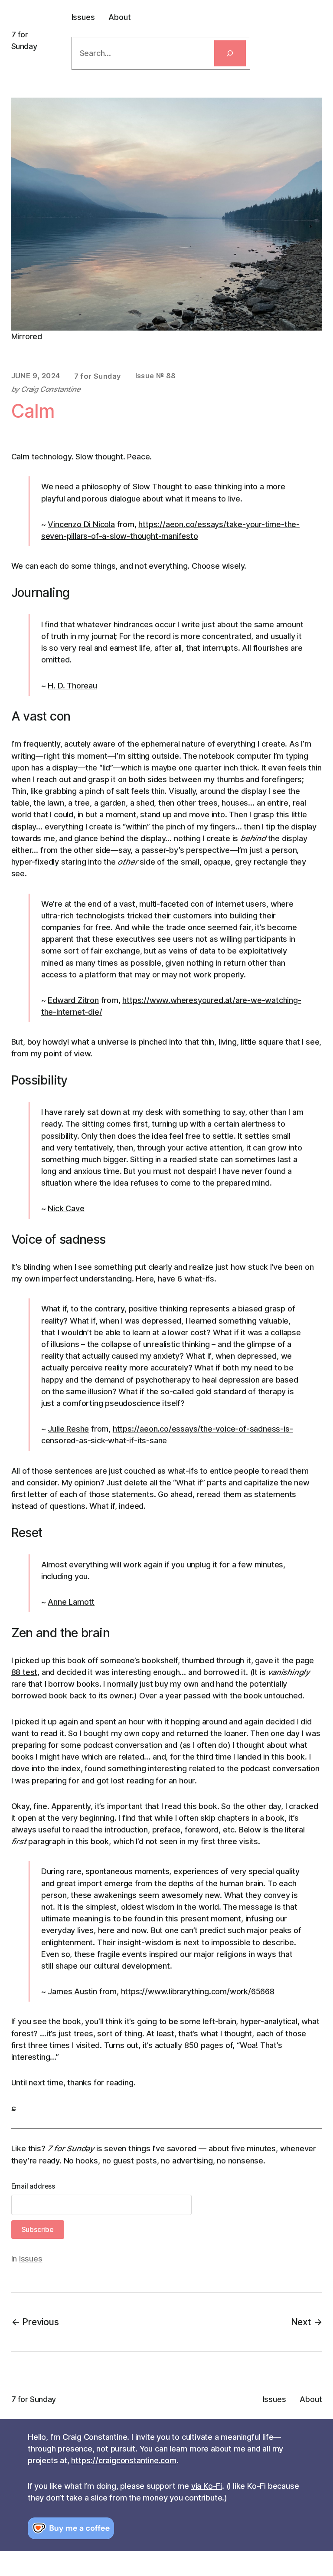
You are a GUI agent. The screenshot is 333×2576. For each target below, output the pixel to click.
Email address (33, 2186)
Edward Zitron (73, 1000)
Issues (31, 2258)
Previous (40, 2322)
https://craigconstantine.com (124, 2460)
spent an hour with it (132, 1721)
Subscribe (38, 2229)
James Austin (72, 1991)
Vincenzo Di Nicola (81, 524)
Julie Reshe (68, 1429)
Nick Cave (66, 1208)
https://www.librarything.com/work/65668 (198, 1991)
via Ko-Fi (207, 2486)
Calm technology (41, 456)
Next (301, 2322)
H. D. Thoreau (72, 685)
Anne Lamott (71, 1602)
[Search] (230, 53)
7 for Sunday (34, 2399)
